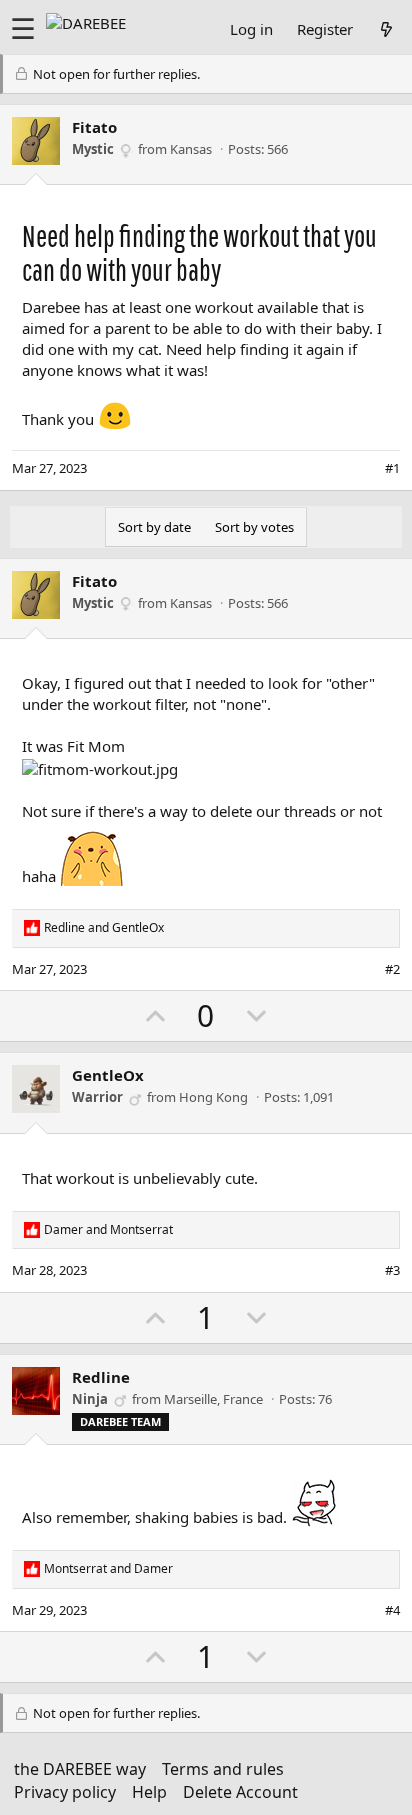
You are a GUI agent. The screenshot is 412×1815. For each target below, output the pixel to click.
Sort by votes (254, 527)
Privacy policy (65, 1792)
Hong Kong (213, 1097)
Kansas (191, 149)
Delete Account (240, 1792)
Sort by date (154, 527)
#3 (392, 1270)
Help (149, 1792)
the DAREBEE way (80, 1769)
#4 (392, 1610)
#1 (392, 468)
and (104, 928)
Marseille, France (213, 1399)
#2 (392, 969)
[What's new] (386, 29)
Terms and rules (223, 1769)
